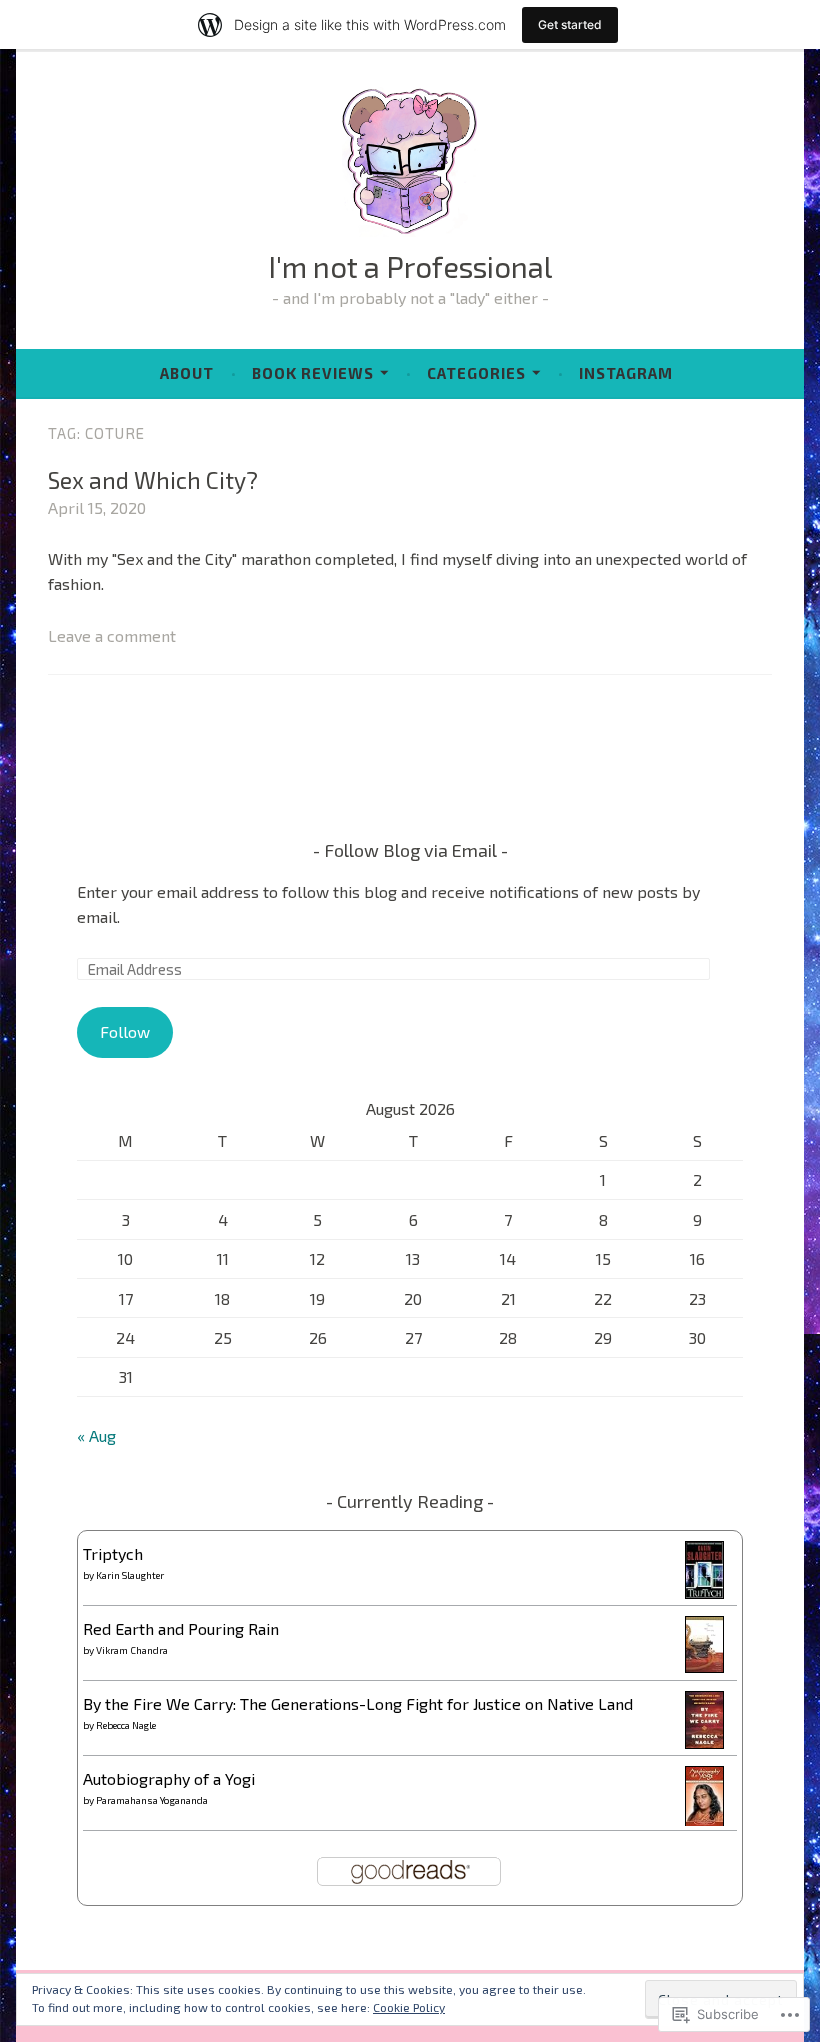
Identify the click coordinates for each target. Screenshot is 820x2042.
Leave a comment (112, 635)
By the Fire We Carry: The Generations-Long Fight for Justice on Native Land (358, 1703)
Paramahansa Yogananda (152, 1800)
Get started (570, 24)
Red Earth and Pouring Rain (181, 1628)
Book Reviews (313, 373)
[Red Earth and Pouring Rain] (704, 1666)
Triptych (113, 1553)
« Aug (96, 1435)
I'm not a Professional (410, 266)
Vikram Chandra (132, 1650)
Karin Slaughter (130, 1575)
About (187, 373)
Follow (125, 1031)
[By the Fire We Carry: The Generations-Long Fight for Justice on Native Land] (704, 1742)
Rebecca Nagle (126, 1725)
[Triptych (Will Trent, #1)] (704, 1592)
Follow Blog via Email (410, 850)
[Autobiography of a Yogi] (704, 1821)
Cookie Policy (409, 2007)
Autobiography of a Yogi (169, 1778)
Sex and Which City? (153, 480)
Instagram (626, 373)
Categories (476, 373)
